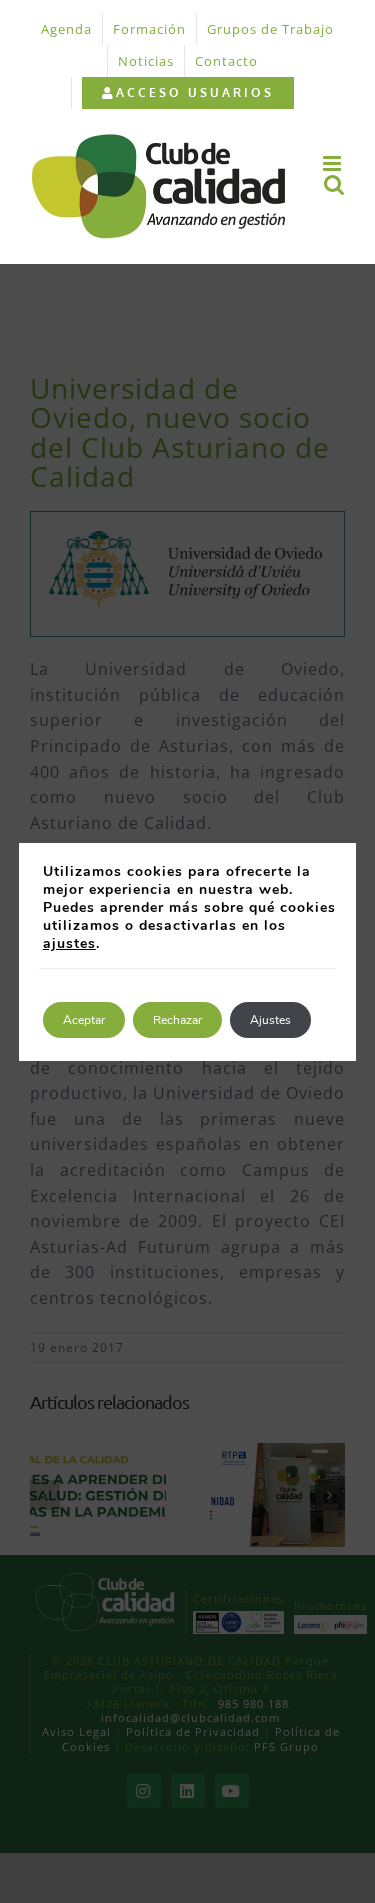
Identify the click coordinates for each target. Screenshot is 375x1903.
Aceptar (84, 1020)
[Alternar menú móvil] (334, 163)
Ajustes (270, 1020)
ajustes (69, 944)
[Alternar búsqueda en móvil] (334, 184)
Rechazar (177, 1020)
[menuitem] (187, 93)
